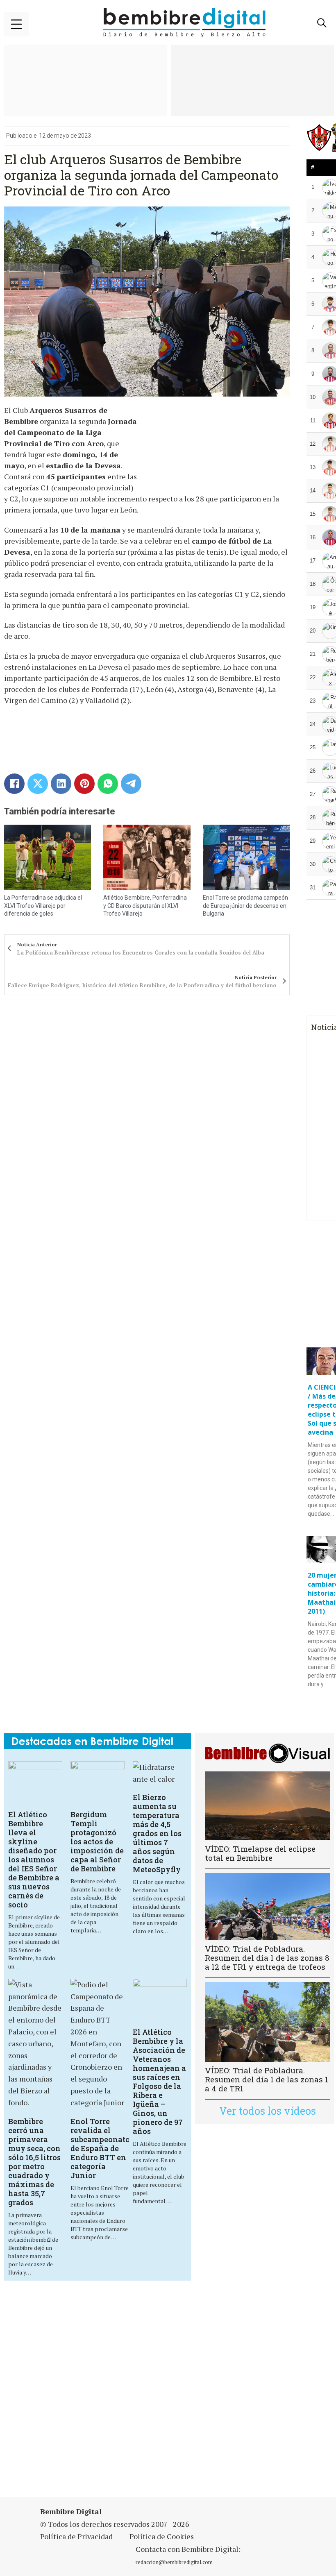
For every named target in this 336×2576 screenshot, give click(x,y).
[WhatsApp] (108, 784)
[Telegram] (131, 784)
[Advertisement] (169, 2390)
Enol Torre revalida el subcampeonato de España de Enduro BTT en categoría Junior (100, 2148)
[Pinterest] (84, 784)
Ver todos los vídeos (268, 2111)
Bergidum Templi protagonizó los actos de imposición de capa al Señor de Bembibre (97, 1841)
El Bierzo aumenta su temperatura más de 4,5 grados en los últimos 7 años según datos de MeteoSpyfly (157, 1833)
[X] (38, 784)
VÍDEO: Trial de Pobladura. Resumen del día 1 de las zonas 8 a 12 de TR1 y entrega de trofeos (267, 1958)
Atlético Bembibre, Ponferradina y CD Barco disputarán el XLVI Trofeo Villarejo (145, 906)
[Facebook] (14, 784)
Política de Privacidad (76, 2536)
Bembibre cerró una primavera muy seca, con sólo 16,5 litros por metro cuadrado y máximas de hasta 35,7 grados (34, 2162)
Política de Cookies (162, 2536)
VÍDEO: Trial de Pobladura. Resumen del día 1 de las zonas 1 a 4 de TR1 (267, 2079)
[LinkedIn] (61, 784)
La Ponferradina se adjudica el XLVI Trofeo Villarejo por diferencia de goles (43, 906)
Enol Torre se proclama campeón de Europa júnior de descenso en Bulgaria (245, 906)
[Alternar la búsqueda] (322, 23)
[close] (16, 24)
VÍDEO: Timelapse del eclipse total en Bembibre (260, 1853)
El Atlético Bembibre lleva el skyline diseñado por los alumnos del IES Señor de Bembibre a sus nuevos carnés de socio (34, 1859)
